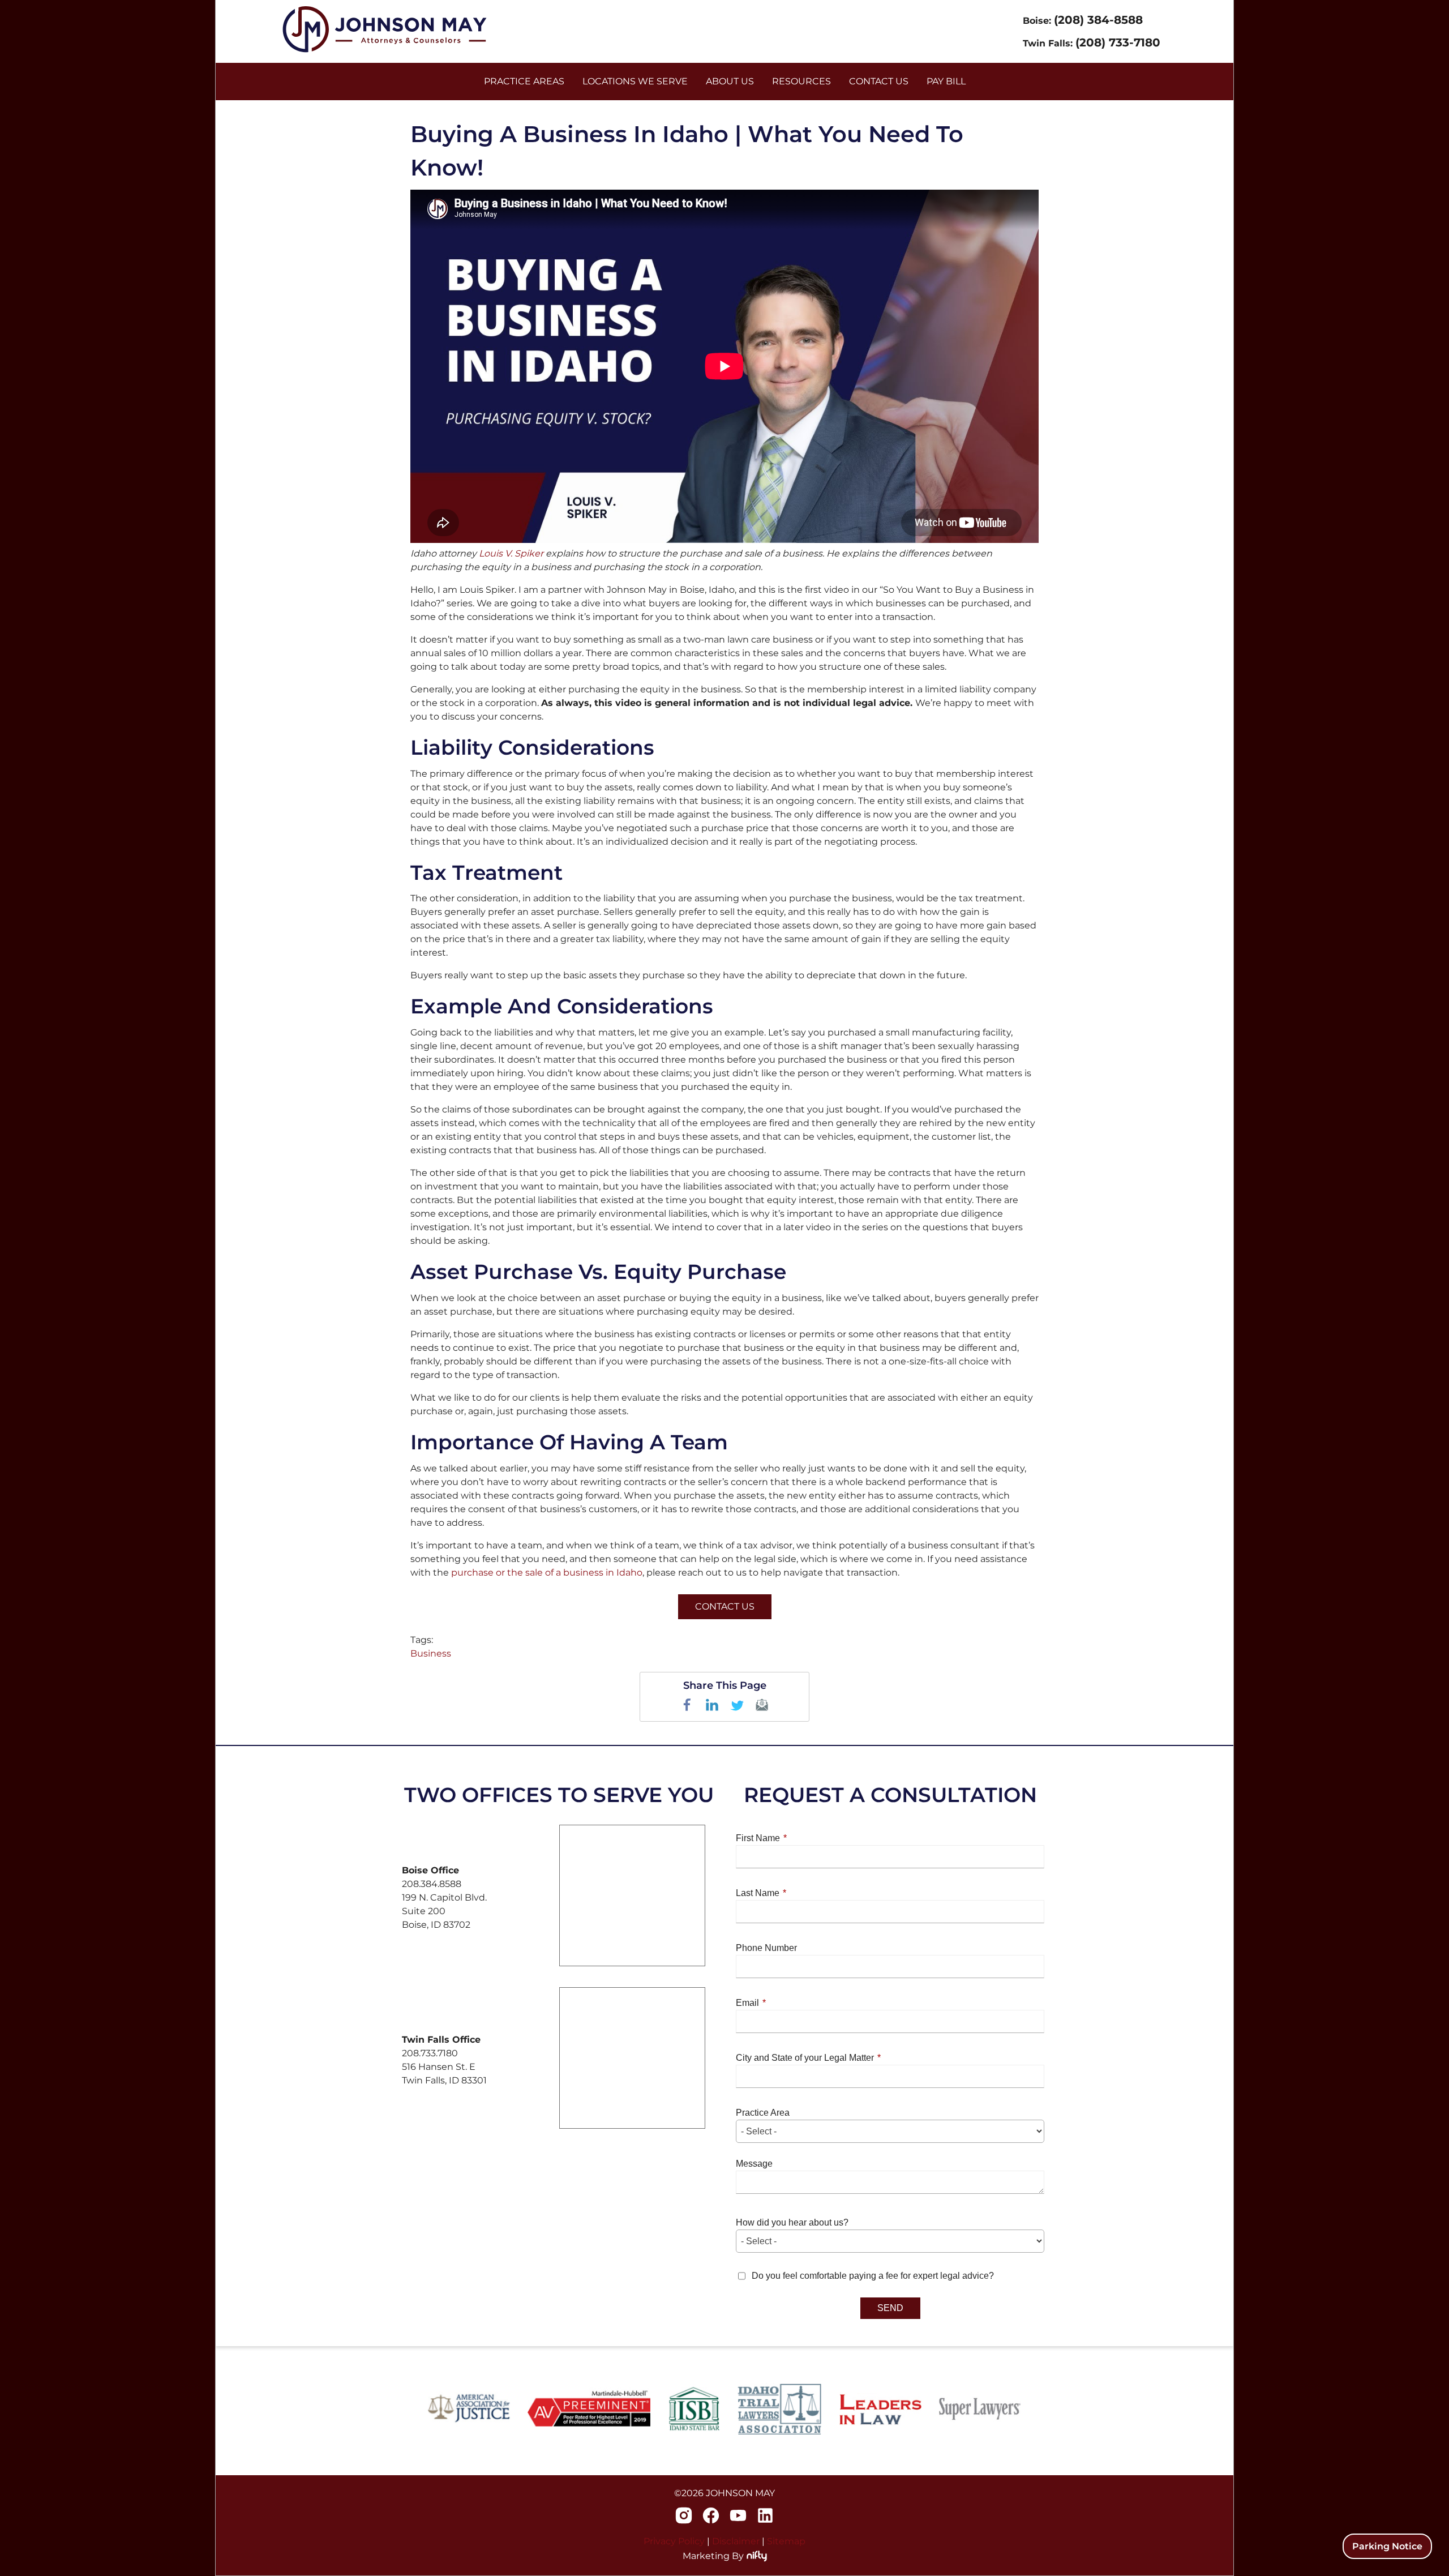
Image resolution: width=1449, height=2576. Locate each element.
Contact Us (725, 1606)
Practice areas (524, 81)
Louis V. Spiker (512, 553)
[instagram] (684, 2517)
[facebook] (711, 2517)
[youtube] (738, 2517)
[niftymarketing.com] (757, 2556)
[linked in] (765, 2517)
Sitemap (786, 2541)
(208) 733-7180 (1118, 42)
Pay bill (946, 81)
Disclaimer (736, 2541)
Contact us (879, 81)
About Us (730, 81)
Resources (801, 81)
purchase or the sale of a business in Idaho (547, 1572)
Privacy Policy (674, 2541)
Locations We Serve (635, 81)
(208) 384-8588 (1098, 20)
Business (431, 1653)
